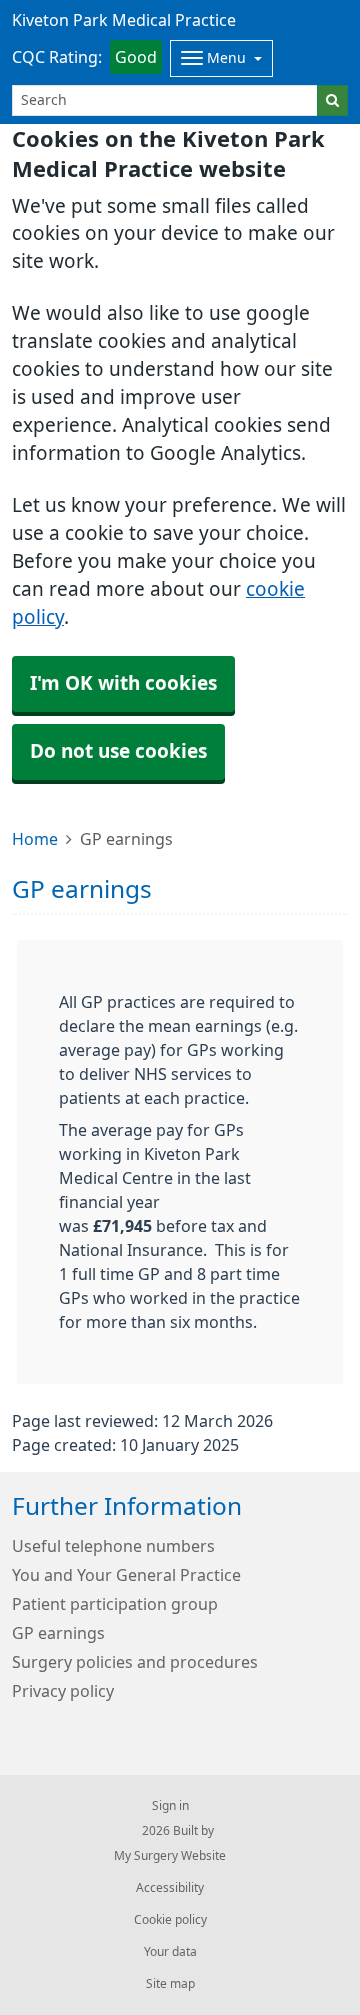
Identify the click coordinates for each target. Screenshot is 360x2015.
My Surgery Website (170, 1856)
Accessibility (170, 1888)
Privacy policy (63, 1691)
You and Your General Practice (126, 1575)
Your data (170, 1952)
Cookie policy (170, 1920)
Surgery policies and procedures (135, 1662)
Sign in (170, 1806)
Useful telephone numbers (113, 1546)
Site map (170, 1984)
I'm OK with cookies (123, 683)
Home (35, 839)
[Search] (332, 100)
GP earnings (58, 1633)
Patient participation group (115, 1604)
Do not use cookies (118, 751)
